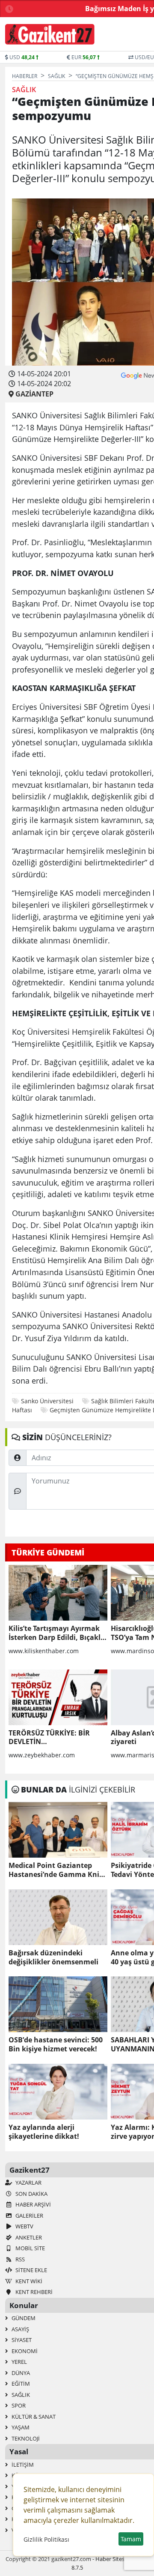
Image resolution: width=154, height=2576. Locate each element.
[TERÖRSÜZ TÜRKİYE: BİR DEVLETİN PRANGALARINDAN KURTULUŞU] (58, 1697)
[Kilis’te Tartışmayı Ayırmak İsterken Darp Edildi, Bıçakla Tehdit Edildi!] (58, 1593)
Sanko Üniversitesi (47, 1401)
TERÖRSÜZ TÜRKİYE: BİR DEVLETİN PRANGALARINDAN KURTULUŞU (49, 1738)
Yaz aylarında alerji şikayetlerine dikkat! (44, 2132)
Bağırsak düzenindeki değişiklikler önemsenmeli (53, 1958)
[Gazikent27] (50, 34)
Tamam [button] (131, 2539)
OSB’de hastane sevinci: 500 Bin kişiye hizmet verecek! (56, 2045)
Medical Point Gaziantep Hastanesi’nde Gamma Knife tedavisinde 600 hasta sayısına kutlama (57, 1870)
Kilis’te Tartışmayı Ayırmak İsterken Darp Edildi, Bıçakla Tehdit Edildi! (57, 1633)
